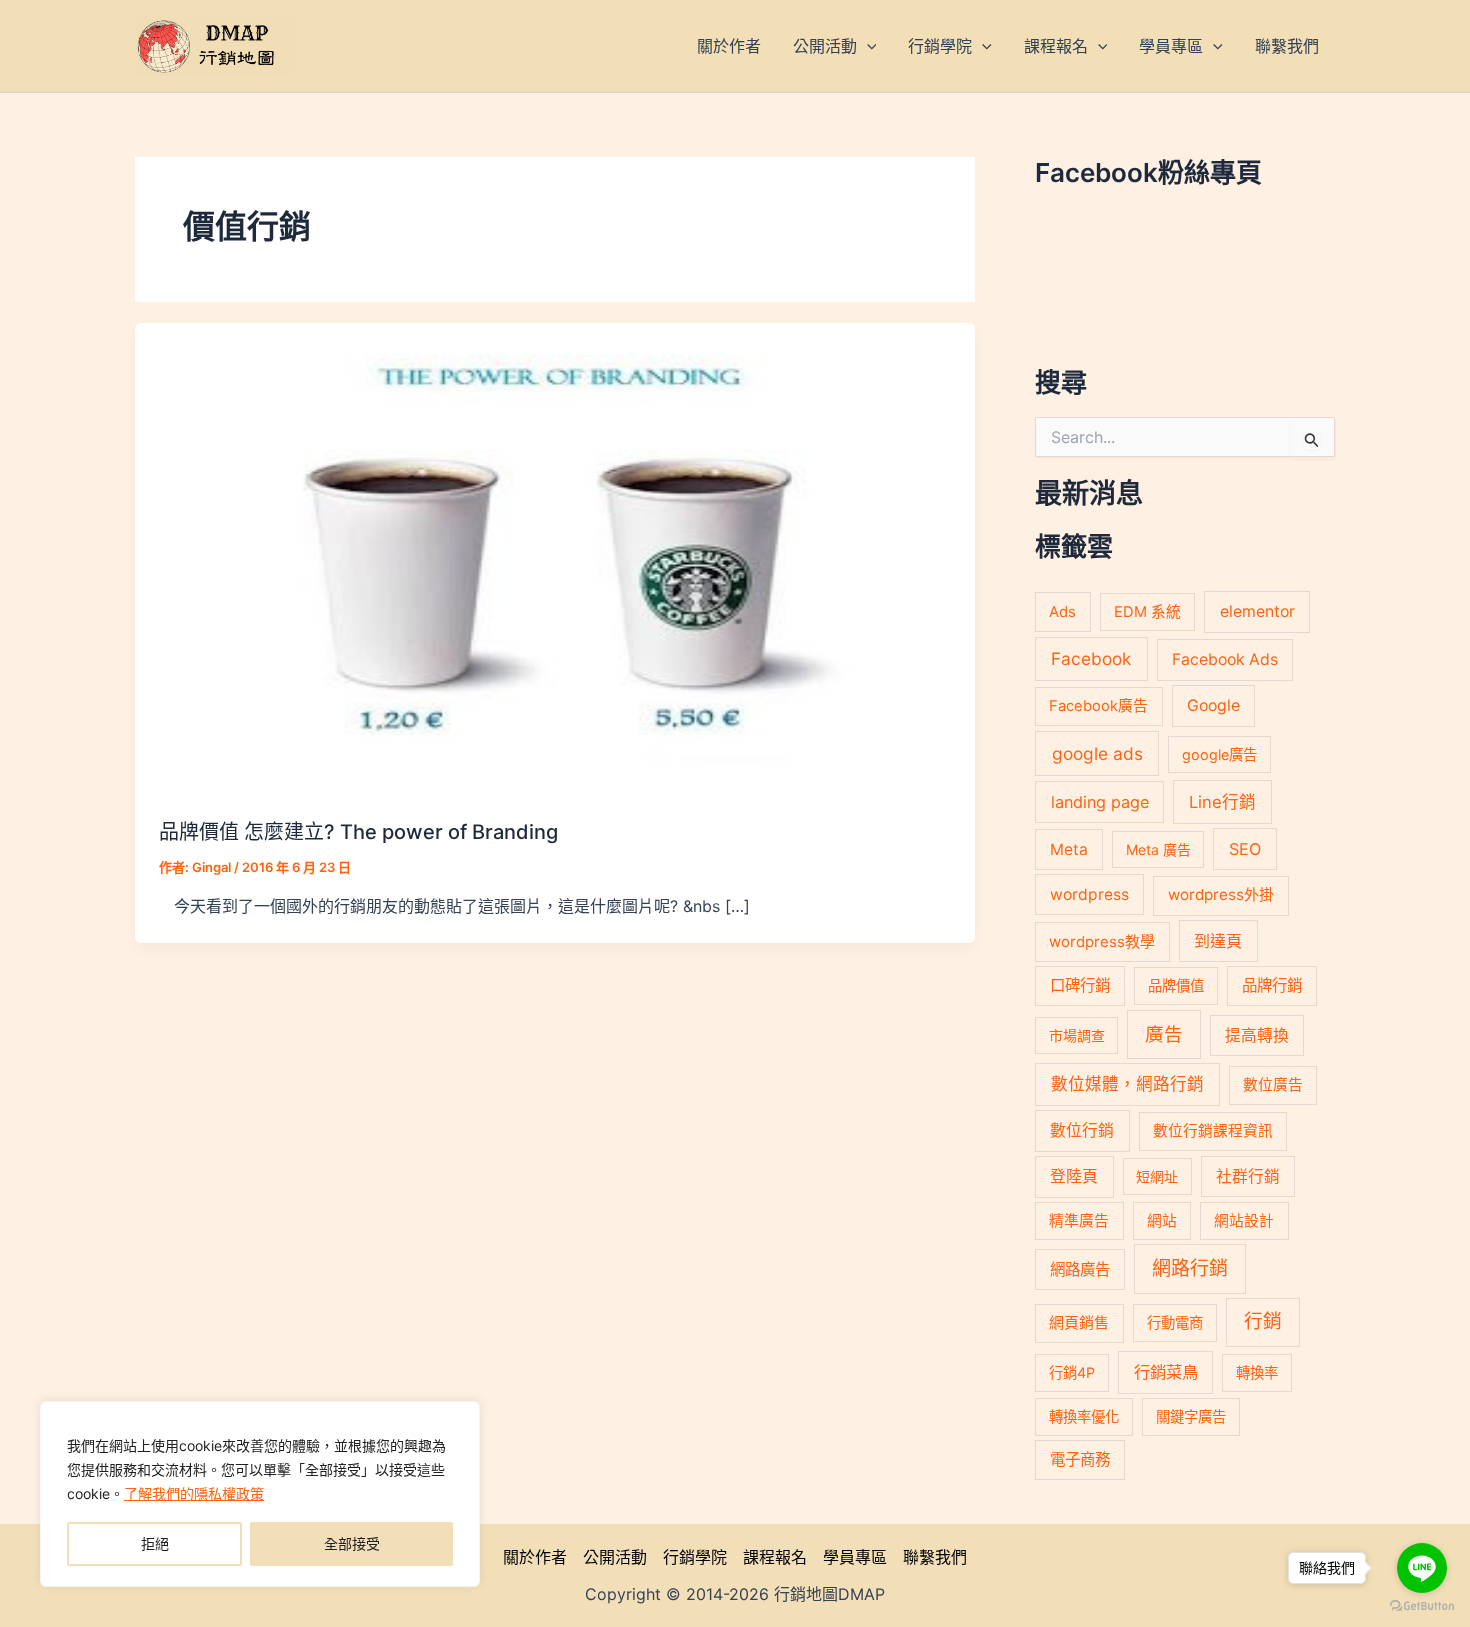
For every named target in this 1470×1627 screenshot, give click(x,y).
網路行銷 (1190, 1268)
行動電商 (1175, 1322)
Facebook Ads (1225, 659)
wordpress (1089, 894)
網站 (1162, 1221)
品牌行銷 (1272, 985)
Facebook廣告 (1098, 706)
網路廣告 (1080, 1269)
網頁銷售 (1079, 1322)
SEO (1245, 849)
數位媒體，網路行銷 (1127, 1084)
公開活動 (615, 1557)
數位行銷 (1082, 1130)
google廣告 (1219, 754)
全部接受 (352, 1543)
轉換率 (1257, 1372)
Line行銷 (1222, 802)
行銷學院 (695, 1557)
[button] (867, 46)
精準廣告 (1079, 1221)
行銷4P (1072, 1372)
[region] (260, 1494)
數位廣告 (1273, 1085)
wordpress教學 (1102, 941)
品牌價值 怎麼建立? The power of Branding (358, 832)
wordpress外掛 (1221, 894)
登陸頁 (1074, 1176)
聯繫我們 (935, 1557)
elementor (1257, 611)
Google (1213, 705)
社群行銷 (1248, 1176)
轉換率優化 (1084, 1416)
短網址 (1157, 1176)
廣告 (1164, 1034)
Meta (1069, 849)
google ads (1097, 753)
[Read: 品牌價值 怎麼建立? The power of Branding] (555, 558)
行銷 (1263, 1321)
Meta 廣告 (1158, 849)
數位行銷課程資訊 (1213, 1131)
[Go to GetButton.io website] (1422, 1606)
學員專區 (855, 1557)
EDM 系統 (1147, 612)
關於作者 (535, 1557)
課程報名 (775, 1557)
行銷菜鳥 (1166, 1372)
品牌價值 (1176, 985)
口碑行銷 (1080, 985)
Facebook (1091, 658)
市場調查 (1077, 1035)
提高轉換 (1257, 1035)
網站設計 (1244, 1221)
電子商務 (1080, 1459)
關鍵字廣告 (1191, 1416)
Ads (1062, 611)
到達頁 (1218, 941)
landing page (1100, 802)
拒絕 (155, 1543)
